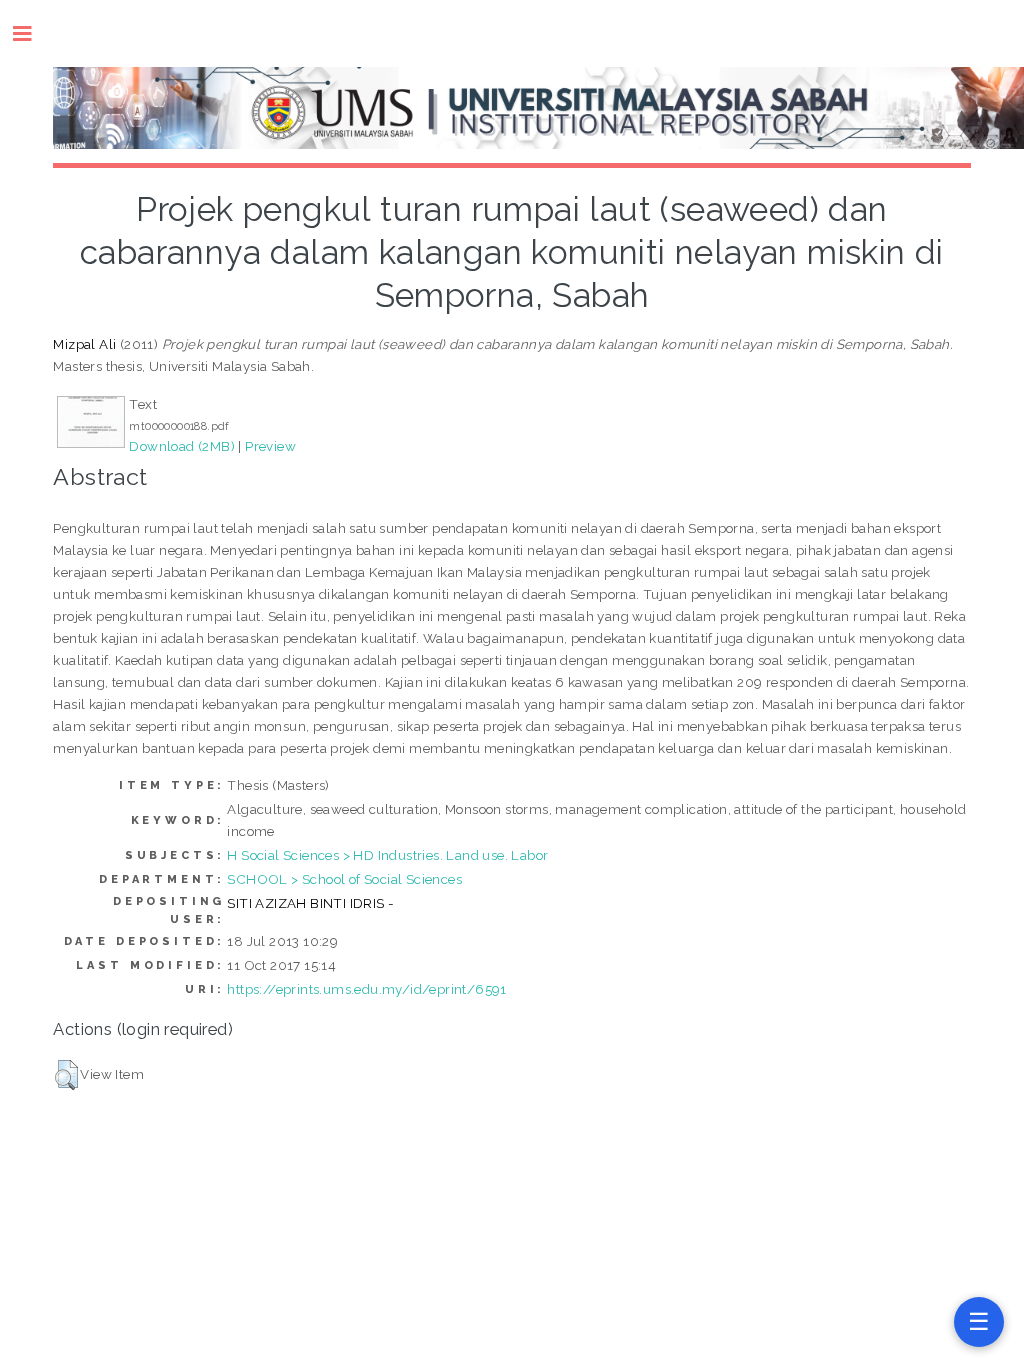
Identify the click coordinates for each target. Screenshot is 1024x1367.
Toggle (32, 33)
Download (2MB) (182, 446)
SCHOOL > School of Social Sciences (344, 879)
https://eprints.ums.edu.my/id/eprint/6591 (366, 989)
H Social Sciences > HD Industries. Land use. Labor (387, 855)
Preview (270, 446)
